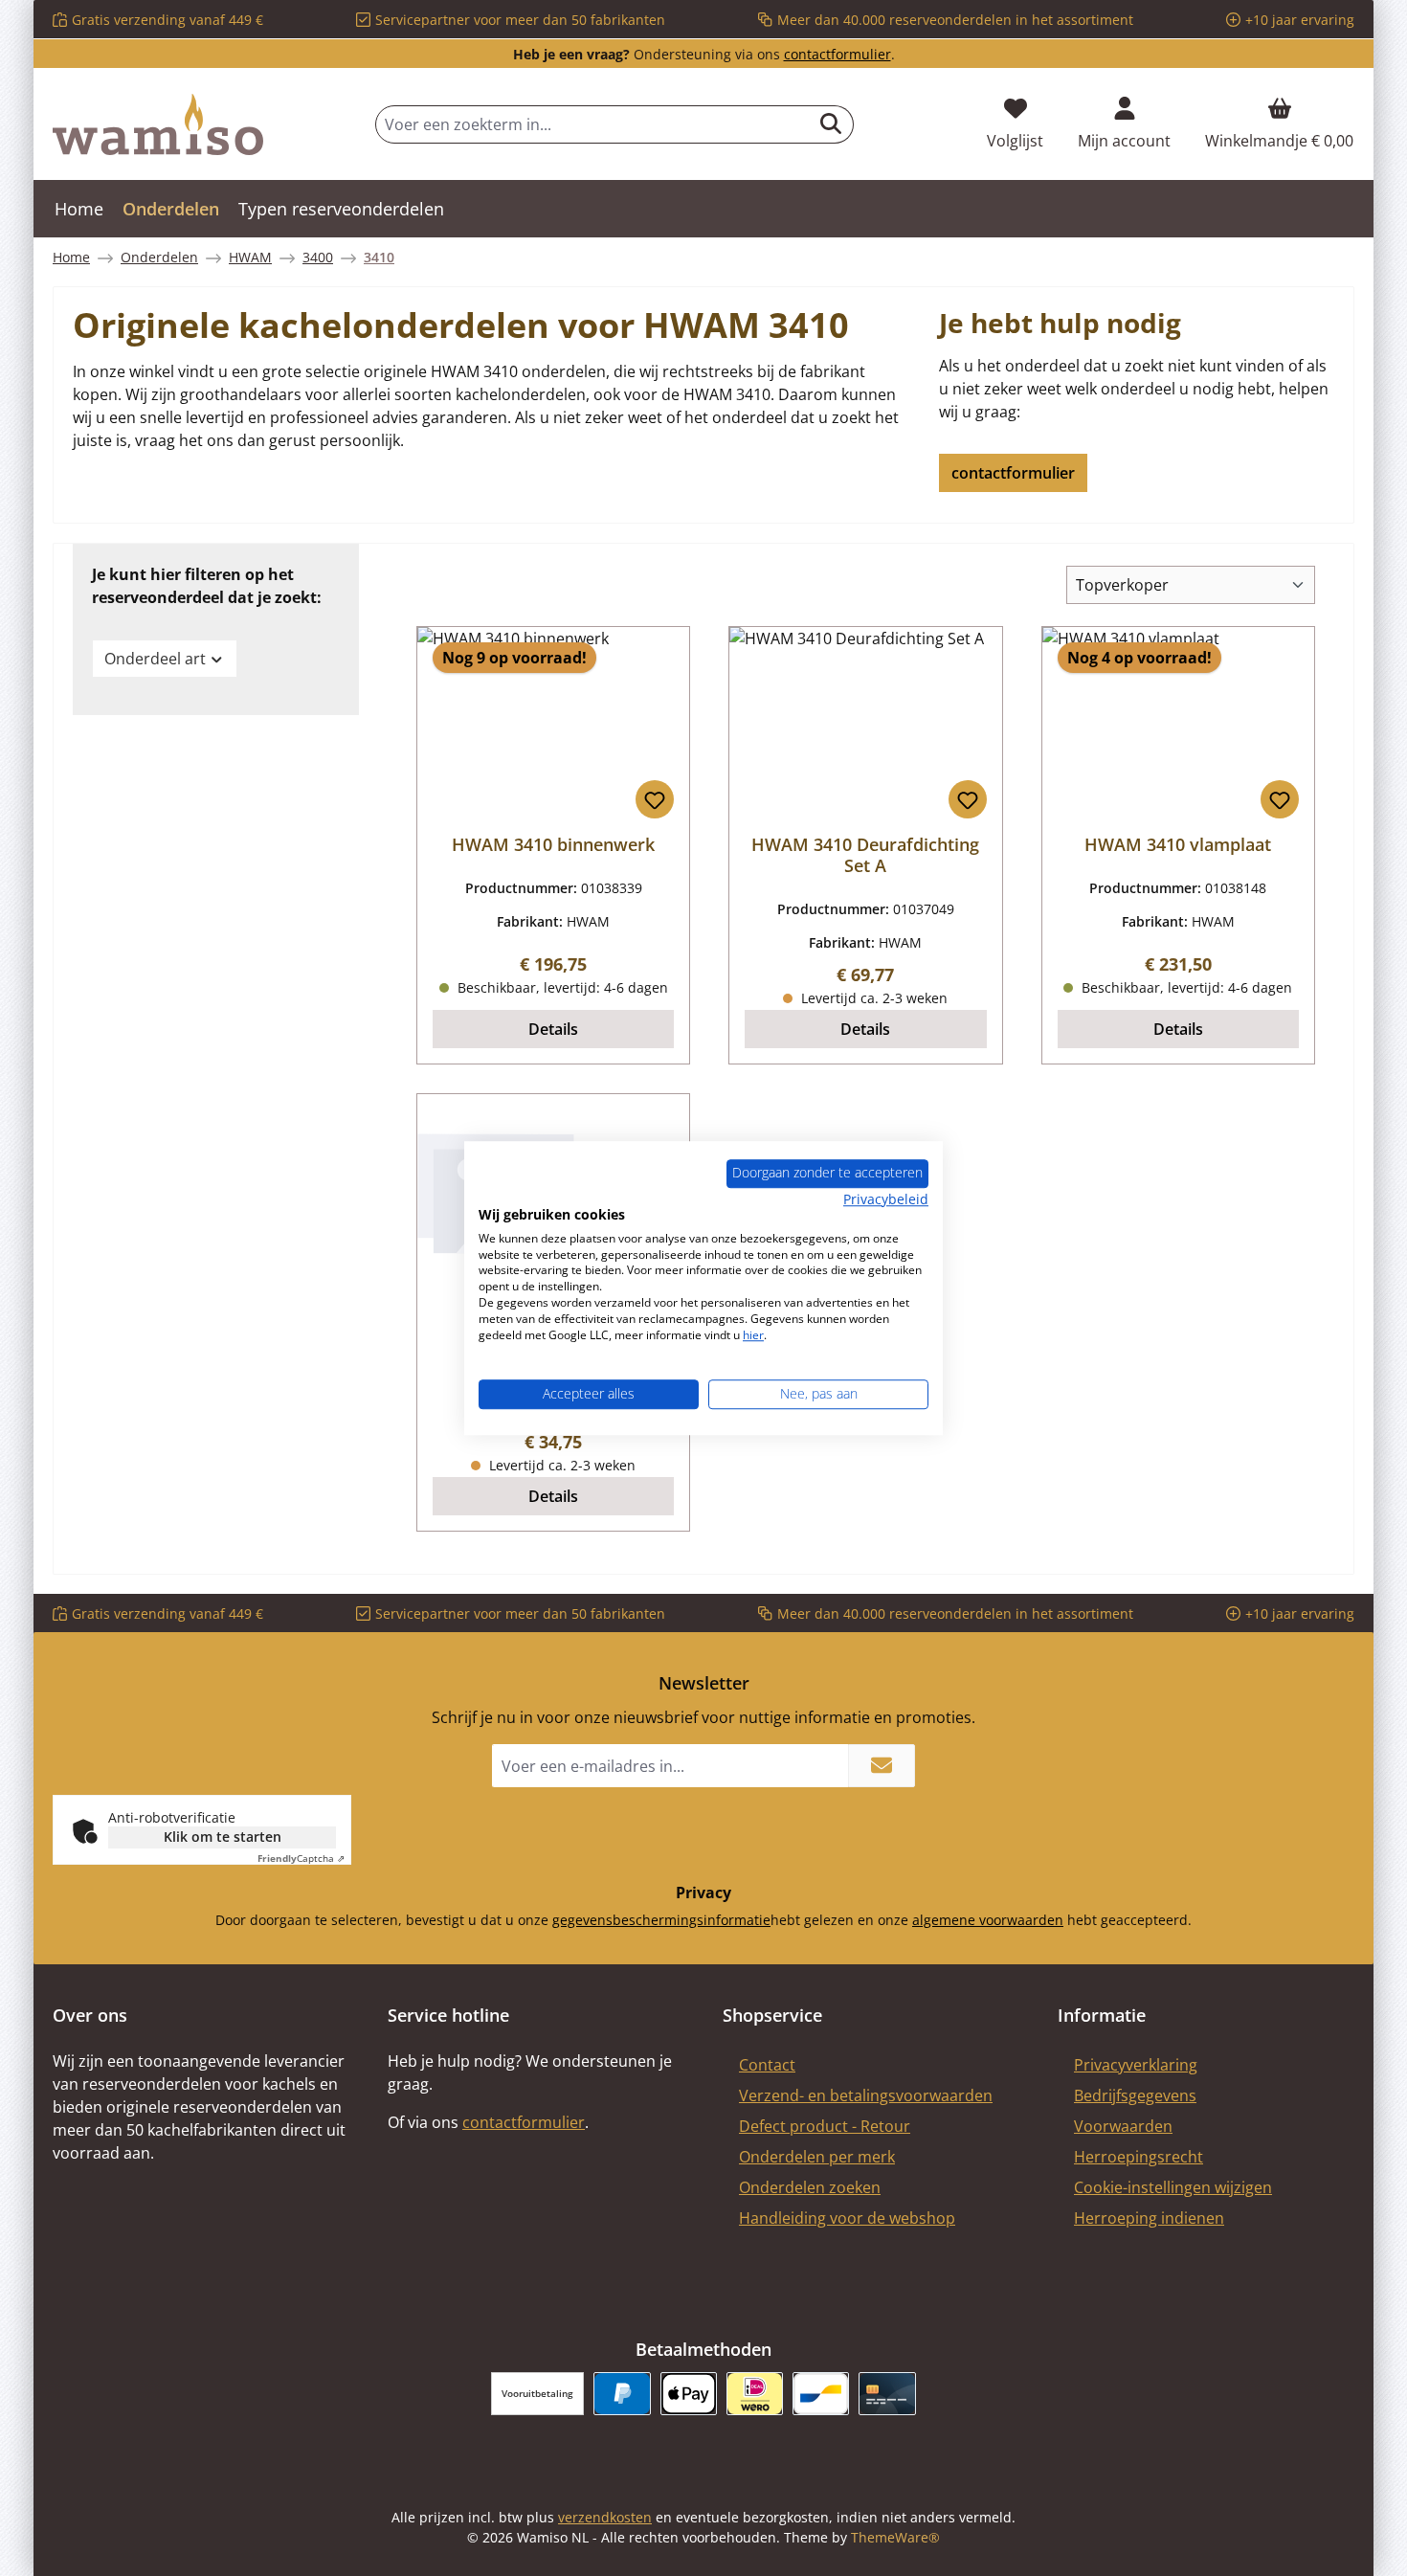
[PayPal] (622, 2394)
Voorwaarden (1123, 2126)
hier (753, 1335)
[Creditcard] (887, 2394)
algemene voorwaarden (988, 1920)
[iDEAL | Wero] (755, 2394)
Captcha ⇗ (301, 1858)
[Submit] (882, 1766)
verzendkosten (605, 2517)
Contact (767, 2065)
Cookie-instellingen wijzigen (1173, 2187)
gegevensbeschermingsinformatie (661, 1920)
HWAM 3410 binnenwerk (553, 844)
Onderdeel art (155, 659)
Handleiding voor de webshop (847, 2218)
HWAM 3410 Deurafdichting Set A (865, 855)
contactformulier (837, 54)
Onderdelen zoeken (810, 2187)
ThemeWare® (895, 2537)
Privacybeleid (886, 1199)
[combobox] (592, 124)
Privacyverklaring (1136, 2065)
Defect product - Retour (825, 2126)
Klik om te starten (223, 1837)
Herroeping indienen (1149, 2218)
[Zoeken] (831, 124)
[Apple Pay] (689, 2394)
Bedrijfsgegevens (1135, 2095)
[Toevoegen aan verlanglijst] (655, 799)
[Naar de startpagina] (158, 124)
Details (553, 1029)
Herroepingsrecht (1139, 2157)
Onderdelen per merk (817, 2157)
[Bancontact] (821, 2394)
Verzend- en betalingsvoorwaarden (866, 2095)
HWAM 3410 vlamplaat (1178, 844)
